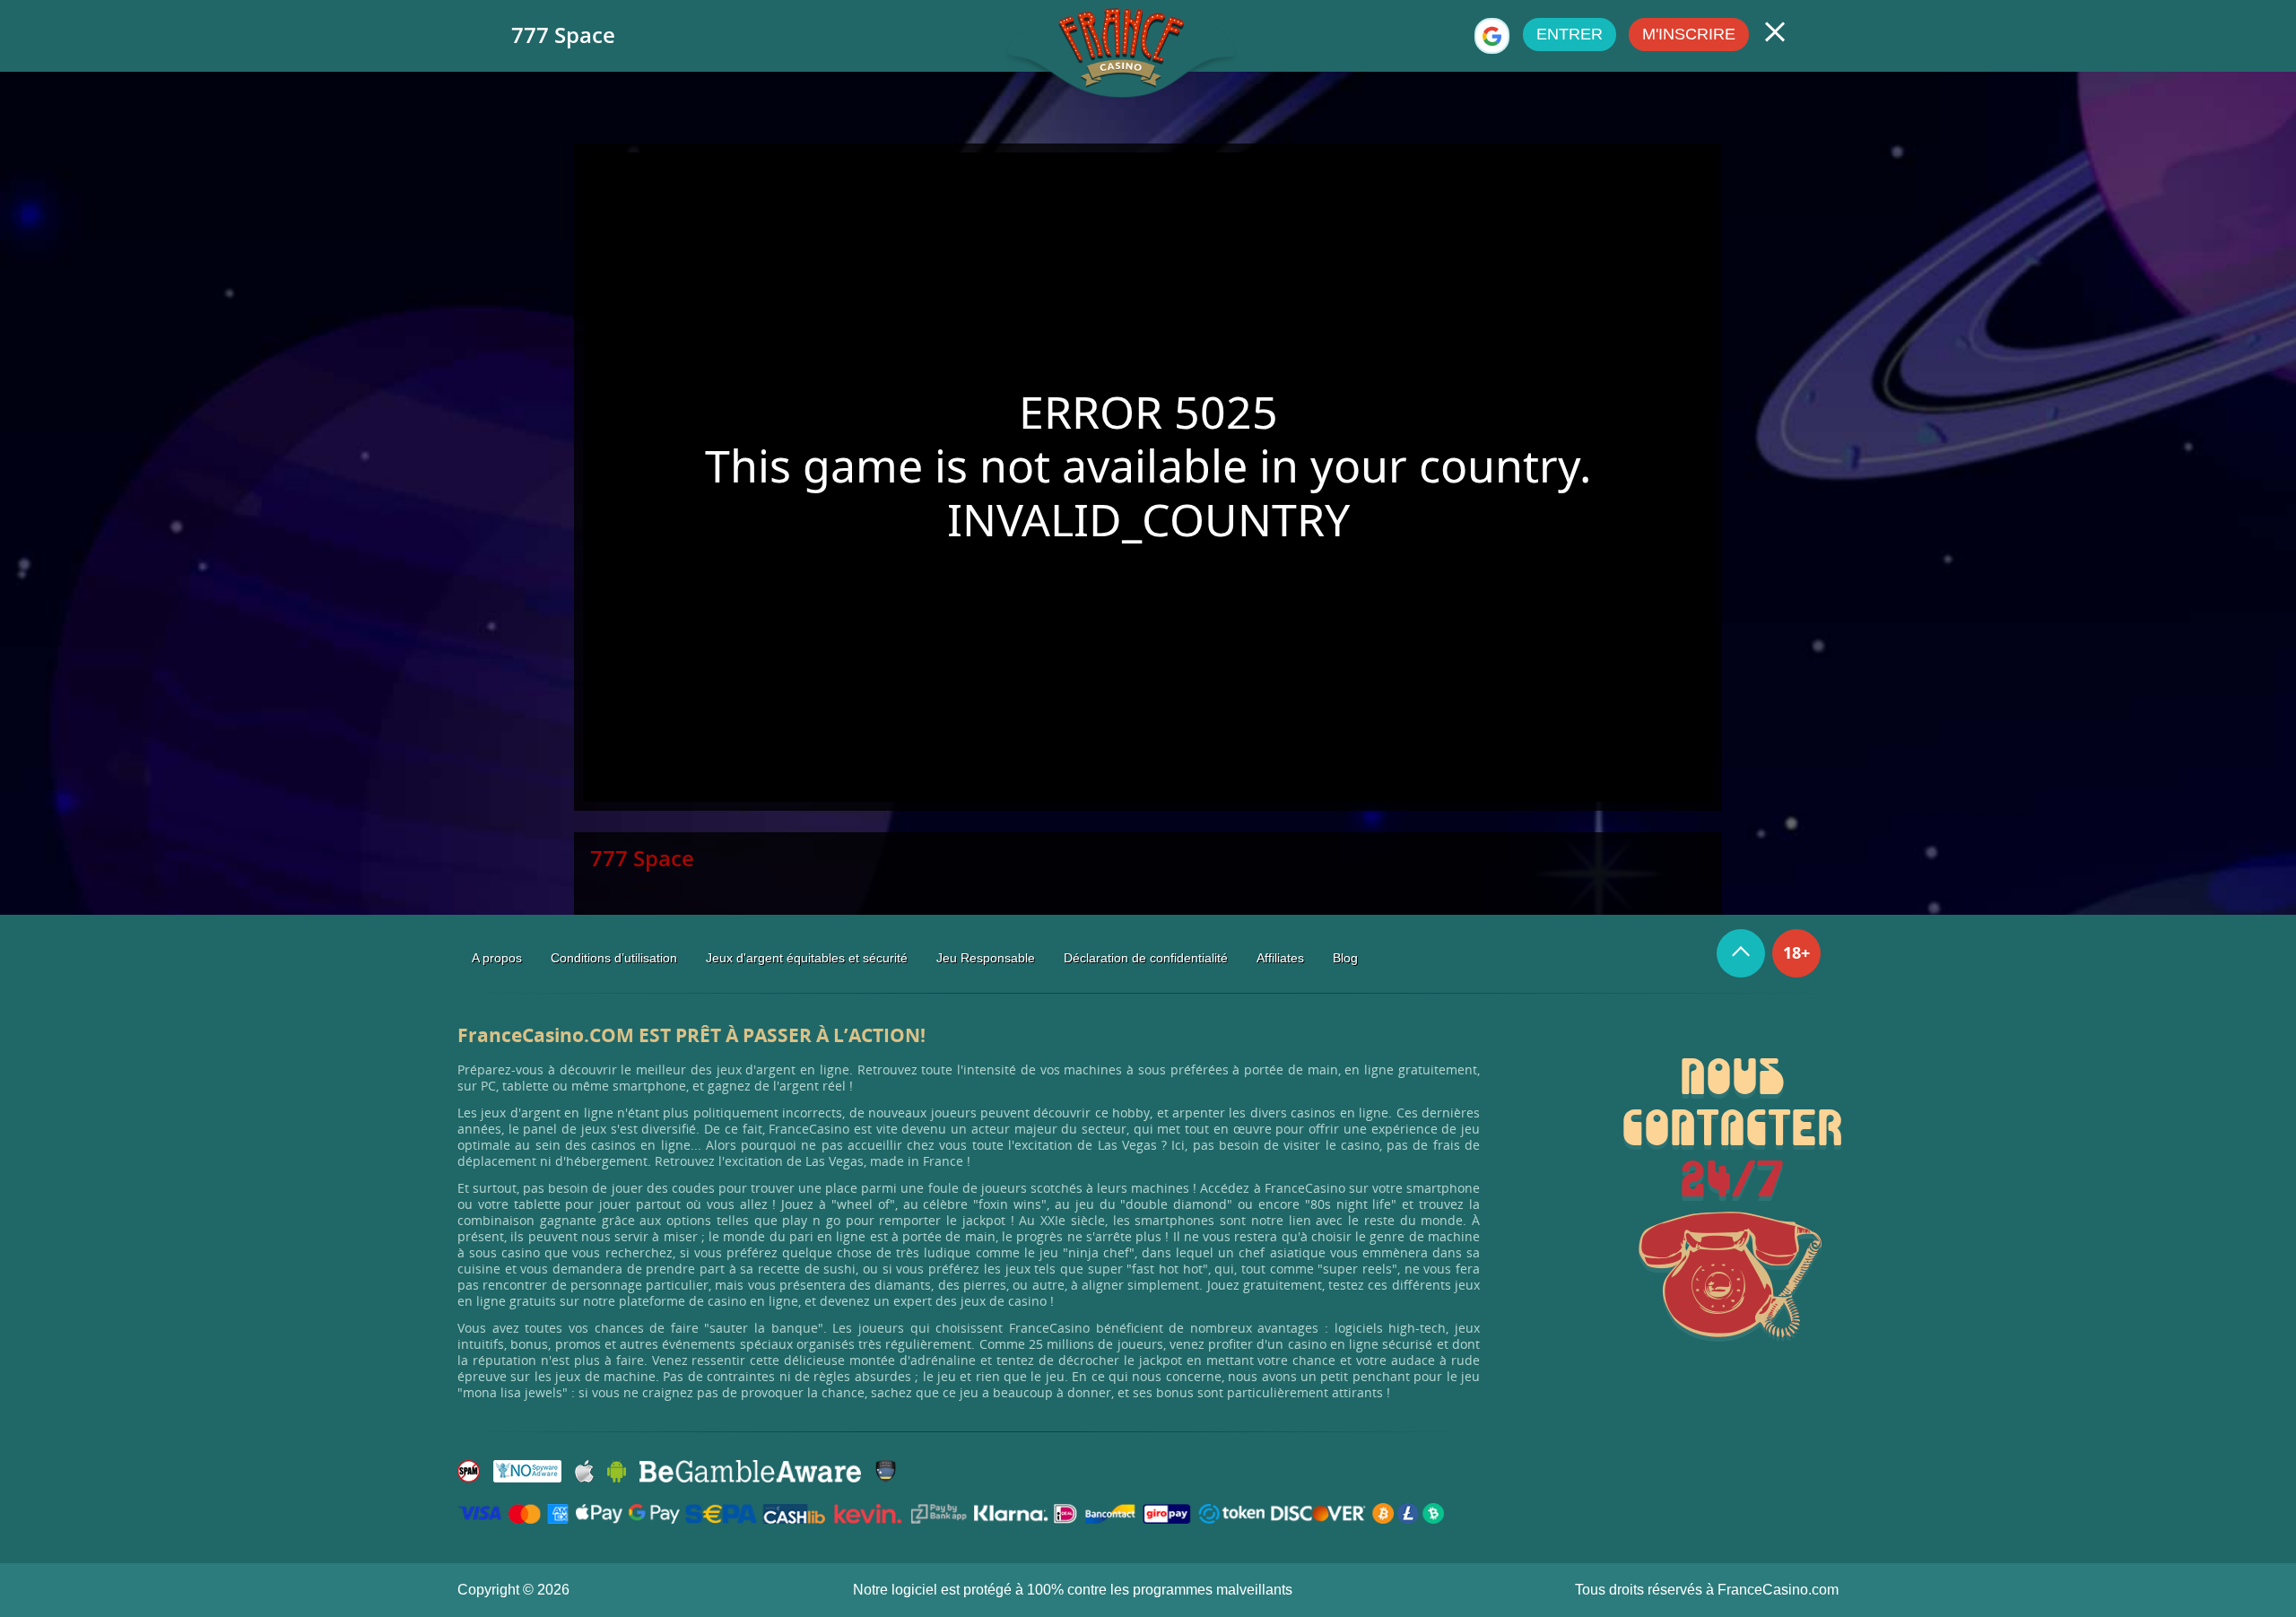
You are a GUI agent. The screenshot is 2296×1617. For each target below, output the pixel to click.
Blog (1345, 958)
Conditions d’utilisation (614, 958)
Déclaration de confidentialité (1146, 958)
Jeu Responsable (986, 958)
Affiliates (1280, 958)
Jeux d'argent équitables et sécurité (807, 958)
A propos (497, 958)
